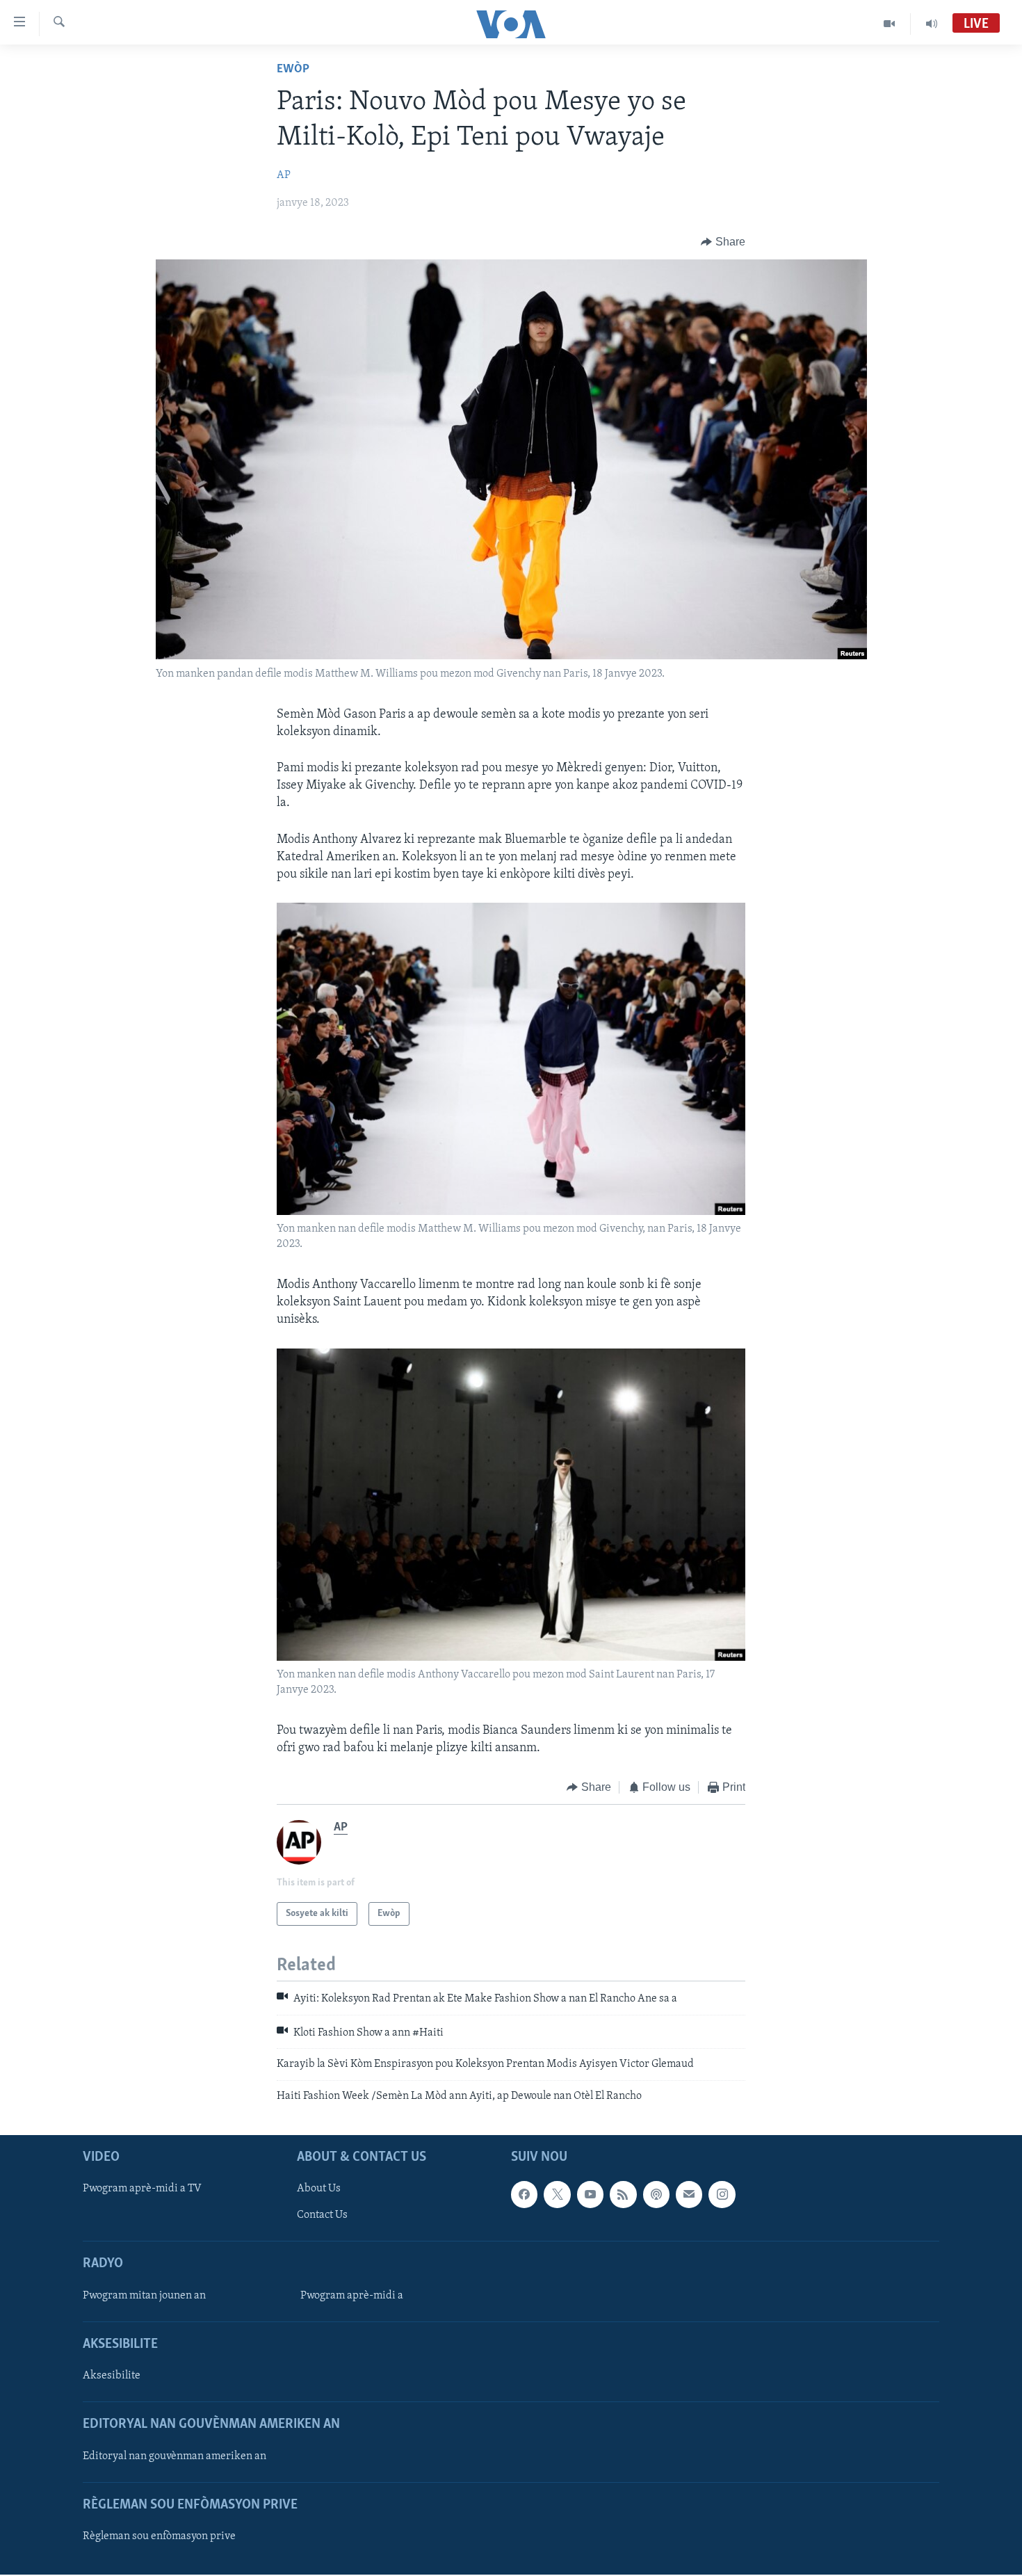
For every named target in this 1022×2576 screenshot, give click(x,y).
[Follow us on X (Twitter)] (557, 2194)
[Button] (723, 242)
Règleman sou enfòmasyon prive (159, 2536)
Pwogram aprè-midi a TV (142, 2189)
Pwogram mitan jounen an (144, 2296)
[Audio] (932, 24)
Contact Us (322, 2215)
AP (284, 175)
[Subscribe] (689, 2194)
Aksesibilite (112, 2376)
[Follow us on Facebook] (524, 2194)
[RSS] (623, 2194)
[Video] (890, 24)
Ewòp (293, 70)
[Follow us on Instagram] (722, 2194)
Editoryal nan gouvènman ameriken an (175, 2456)
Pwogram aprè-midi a (352, 2296)
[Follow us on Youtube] (590, 2194)
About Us (319, 2189)
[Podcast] (656, 2194)
